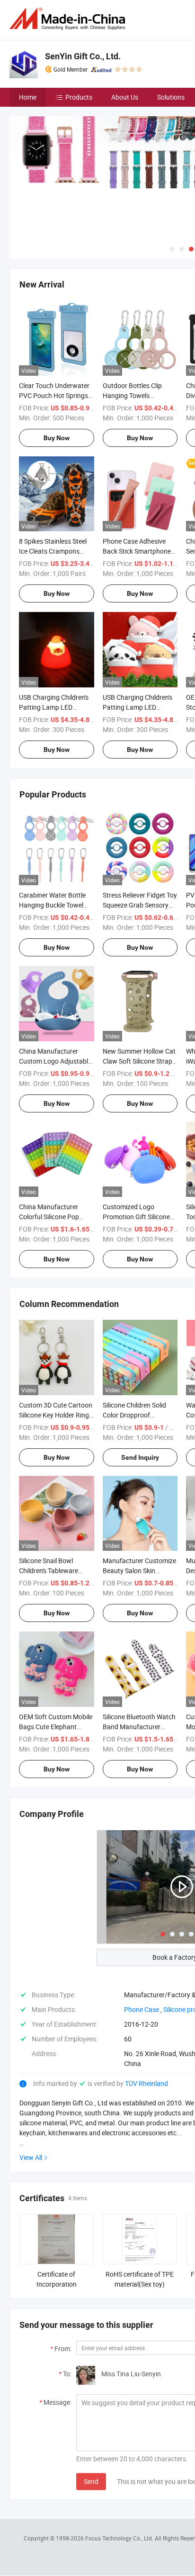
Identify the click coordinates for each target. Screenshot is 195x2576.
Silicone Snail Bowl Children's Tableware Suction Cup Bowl (49, 1571)
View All (31, 2157)
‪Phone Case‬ (142, 2009)
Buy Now (57, 438)
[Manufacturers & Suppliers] (69, 19)
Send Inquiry (140, 1457)
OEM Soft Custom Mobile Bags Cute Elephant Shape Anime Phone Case (56, 1727)
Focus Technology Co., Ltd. (120, 2538)
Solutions (171, 97)
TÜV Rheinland (146, 2083)
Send (91, 2481)
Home (28, 97)
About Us (125, 97)
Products (79, 97)
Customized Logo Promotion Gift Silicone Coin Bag (136, 1217)
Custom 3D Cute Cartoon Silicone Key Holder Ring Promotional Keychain (56, 1415)
